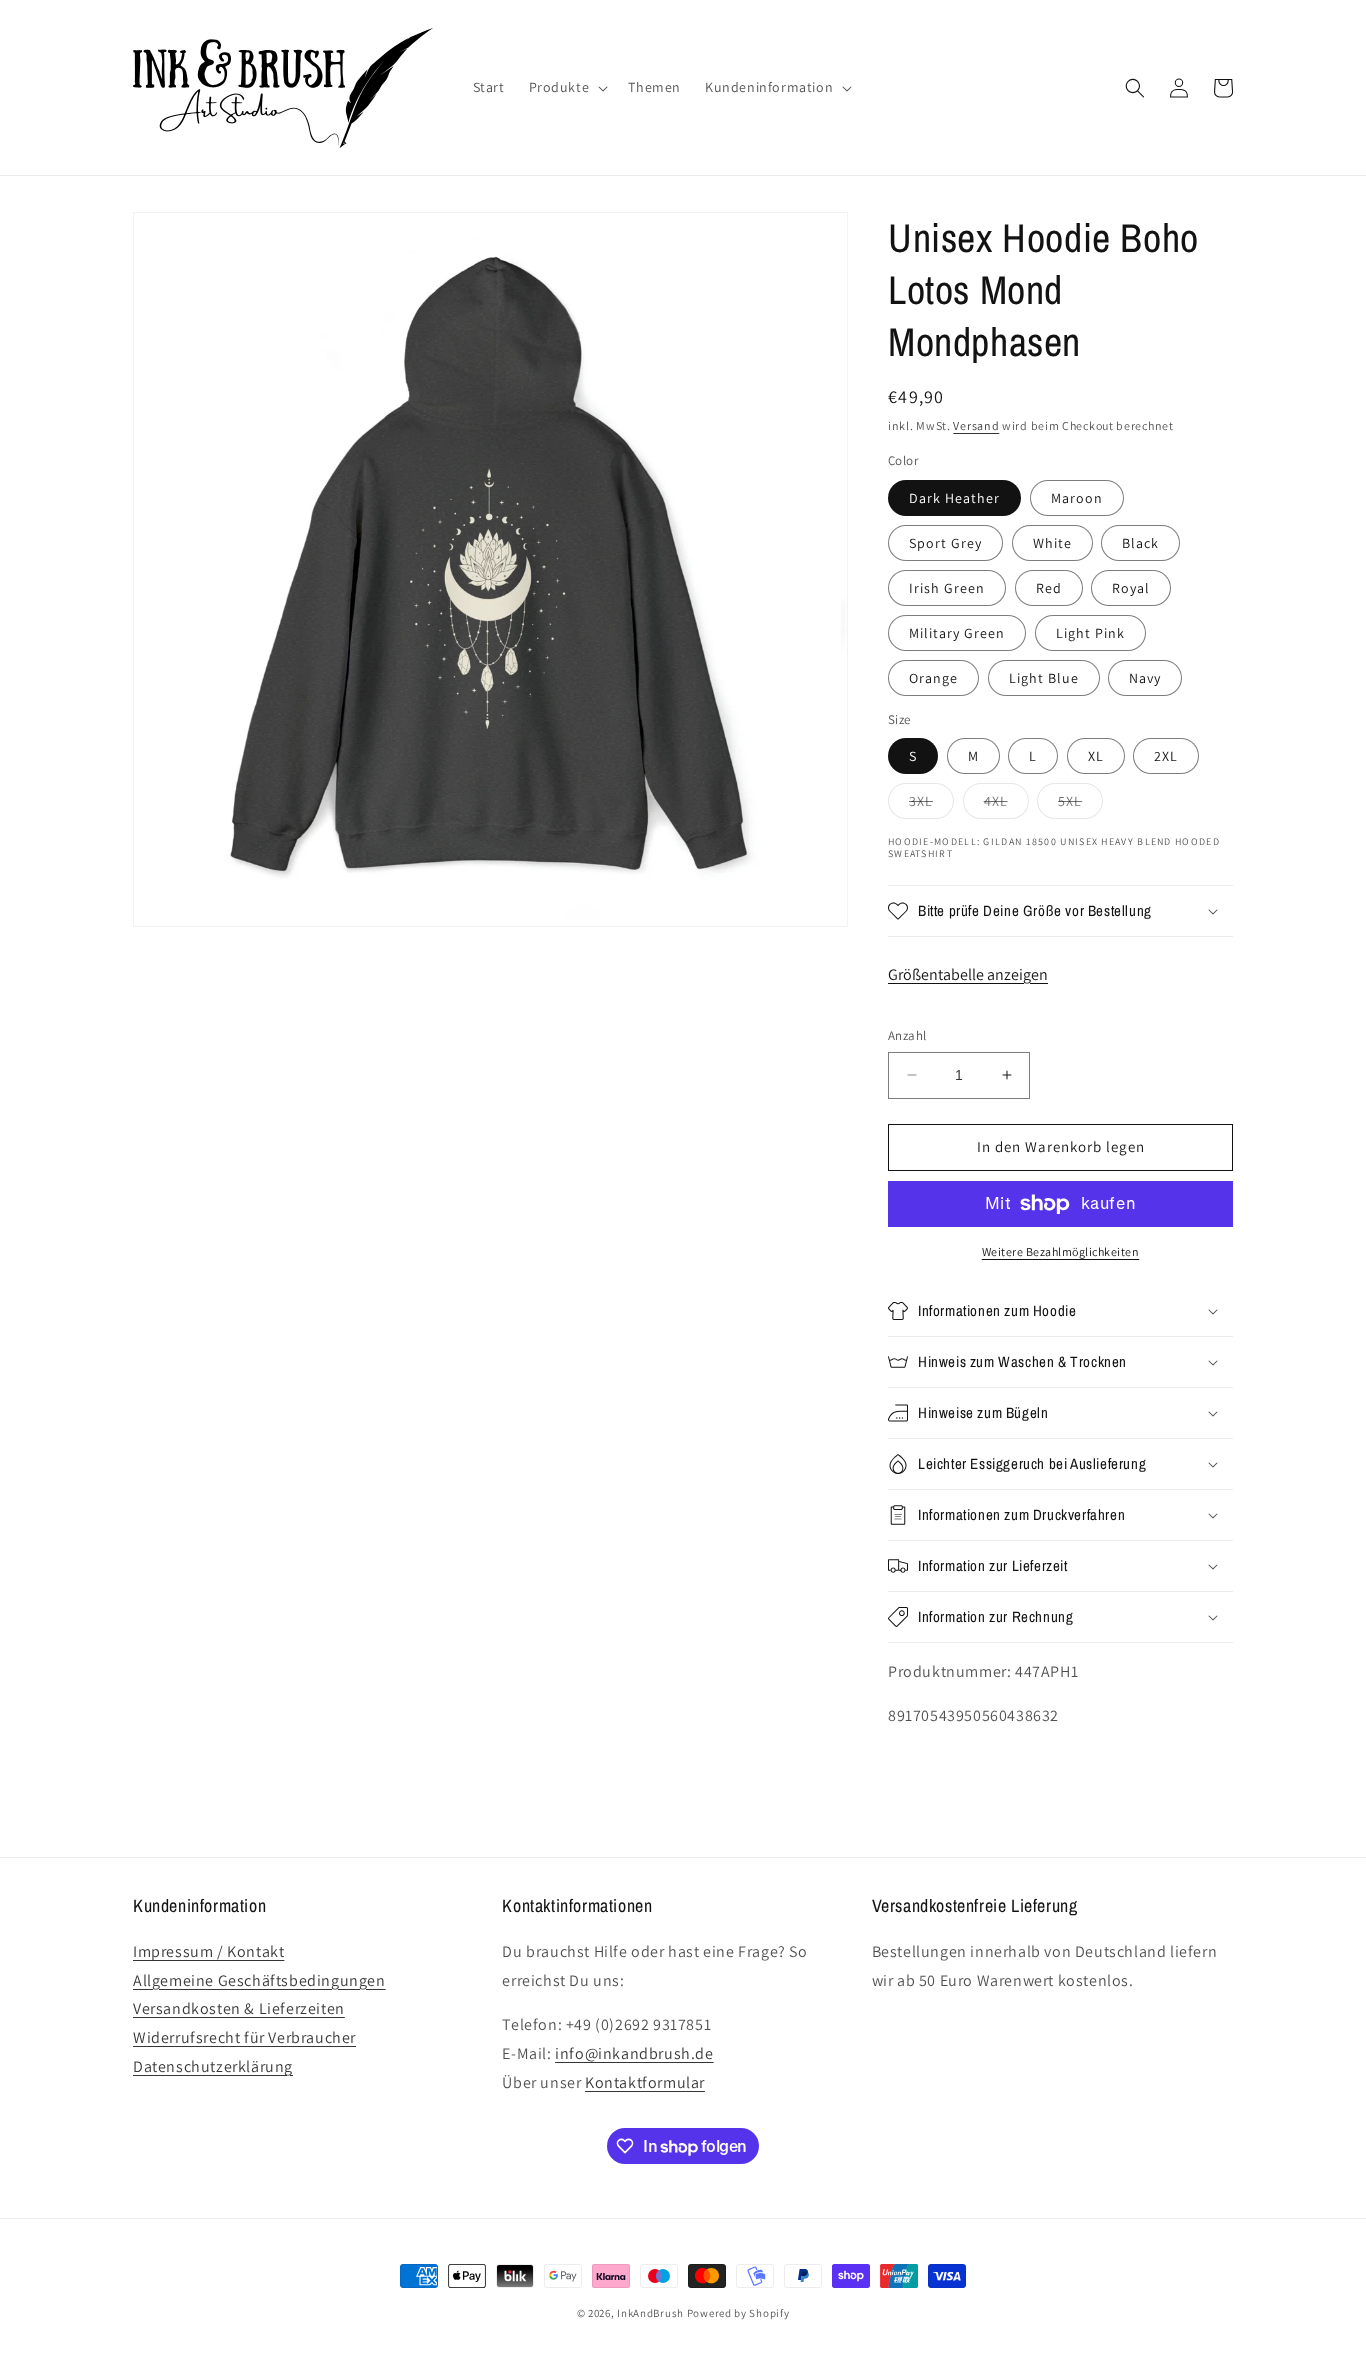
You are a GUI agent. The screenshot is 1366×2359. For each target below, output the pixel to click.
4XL (1006, 805)
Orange (933, 678)
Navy (1145, 678)
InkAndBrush (650, 2313)
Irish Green (947, 588)
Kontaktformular (645, 2082)
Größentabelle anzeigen (968, 974)
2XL (1166, 756)
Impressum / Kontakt (208, 1951)
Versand (976, 425)
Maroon (1077, 498)
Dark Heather (954, 498)
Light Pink (1090, 633)
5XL (1080, 805)
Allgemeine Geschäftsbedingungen (259, 1980)
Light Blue (1044, 678)
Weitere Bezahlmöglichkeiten (1061, 1251)
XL (1096, 756)
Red (1049, 588)
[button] (567, 87)
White (1052, 543)
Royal (1131, 588)
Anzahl (907, 1035)
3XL (931, 805)
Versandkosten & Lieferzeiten (239, 2008)
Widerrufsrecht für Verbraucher (244, 2037)
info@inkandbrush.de (634, 2053)
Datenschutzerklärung (213, 2066)
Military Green (957, 633)
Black (1140, 543)
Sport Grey (945, 543)
